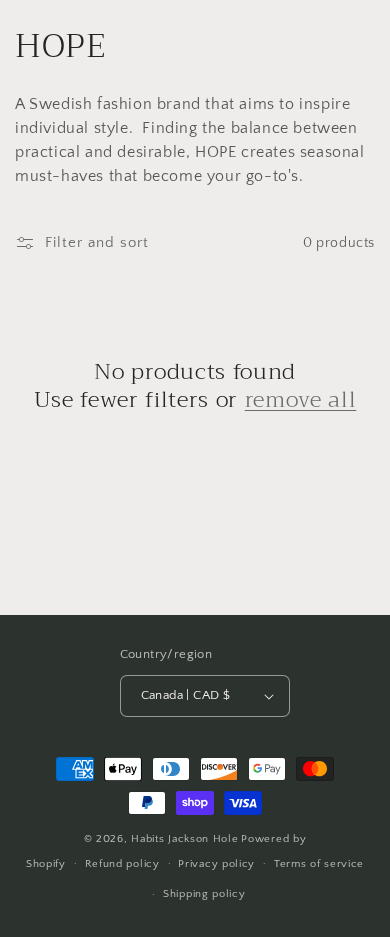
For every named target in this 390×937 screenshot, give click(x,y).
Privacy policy (216, 864)
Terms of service (319, 864)
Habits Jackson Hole (184, 839)
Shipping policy (204, 894)
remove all (301, 400)
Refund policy (122, 864)
